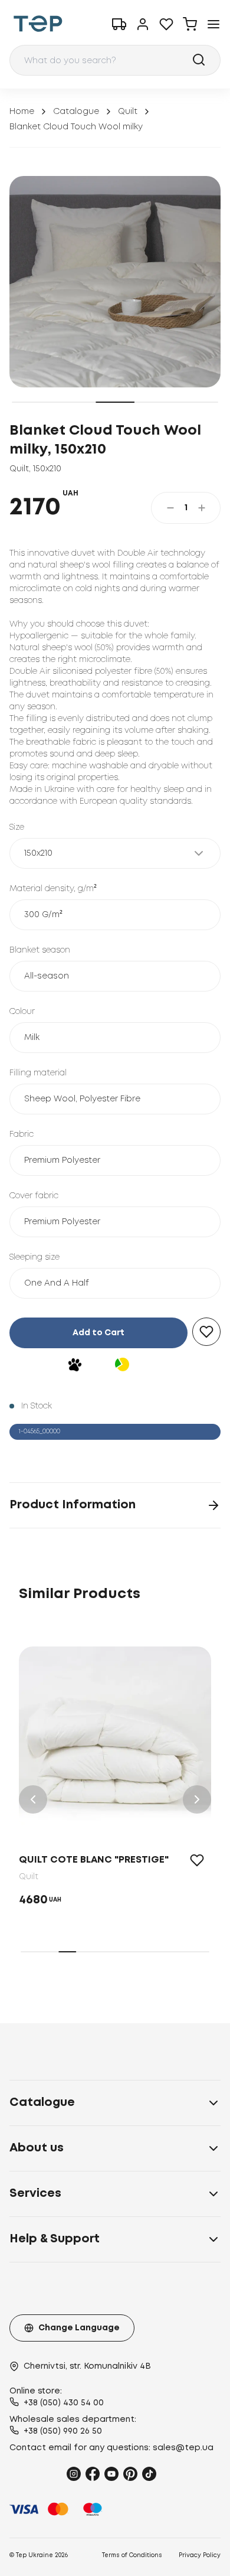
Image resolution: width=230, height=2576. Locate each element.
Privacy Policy (200, 2556)
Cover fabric (34, 1196)
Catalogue (76, 112)
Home (22, 112)
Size (17, 827)
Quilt (128, 112)
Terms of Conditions (132, 2556)
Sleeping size (34, 1257)
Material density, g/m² (53, 889)
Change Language (79, 2328)
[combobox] (115, 60)
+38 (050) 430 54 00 (64, 2403)
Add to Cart (98, 1333)
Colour (22, 1012)
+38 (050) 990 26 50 (63, 2431)
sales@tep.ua (183, 2448)
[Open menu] (213, 24)
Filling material (38, 1073)
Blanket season (40, 950)
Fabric (22, 1134)
